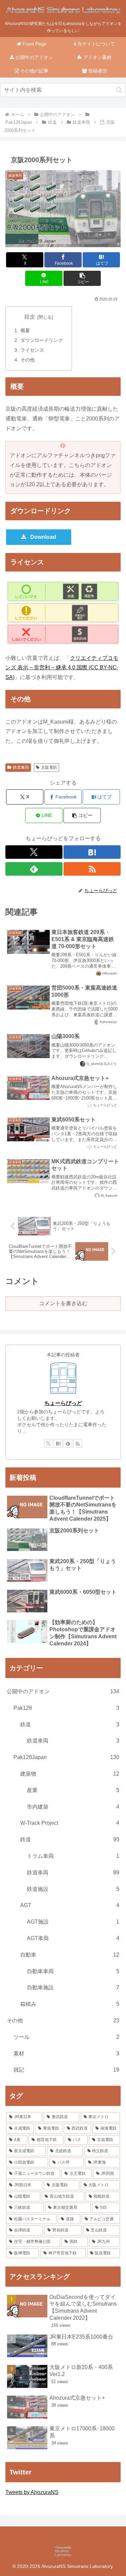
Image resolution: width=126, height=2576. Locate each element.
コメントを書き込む (63, 1303)
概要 (25, 330)
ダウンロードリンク (42, 340)
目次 (30, 317)
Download (43, 537)
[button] (119, 90)
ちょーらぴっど (63, 1403)
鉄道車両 (21, 767)
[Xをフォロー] (34, 852)
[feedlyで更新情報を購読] (34, 869)
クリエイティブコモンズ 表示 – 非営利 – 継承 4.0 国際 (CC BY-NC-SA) (62, 668)
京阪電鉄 (49, 767)
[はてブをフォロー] (92, 852)
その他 (28, 360)
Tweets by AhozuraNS (32, 2492)
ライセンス (32, 350)
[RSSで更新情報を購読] (92, 869)
